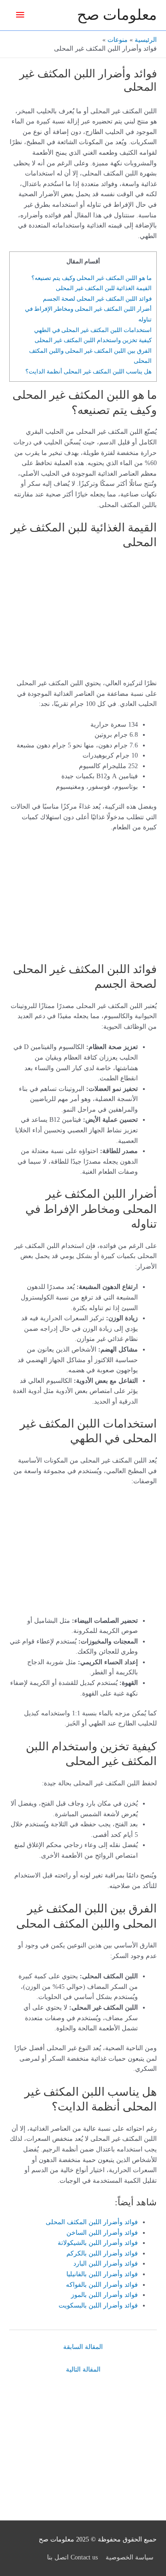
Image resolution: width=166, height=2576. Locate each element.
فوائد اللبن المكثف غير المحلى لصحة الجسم (97, 299)
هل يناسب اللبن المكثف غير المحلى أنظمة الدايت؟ (89, 371)
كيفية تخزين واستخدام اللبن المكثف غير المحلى (93, 340)
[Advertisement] (99, 617)
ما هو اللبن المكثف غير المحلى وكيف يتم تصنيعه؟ (92, 278)
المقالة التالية (83, 2369)
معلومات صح (117, 15)
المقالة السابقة (83, 2347)
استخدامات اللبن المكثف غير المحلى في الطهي (93, 330)
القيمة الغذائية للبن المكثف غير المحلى (104, 288)
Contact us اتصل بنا (72, 2557)
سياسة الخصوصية (130, 2557)
